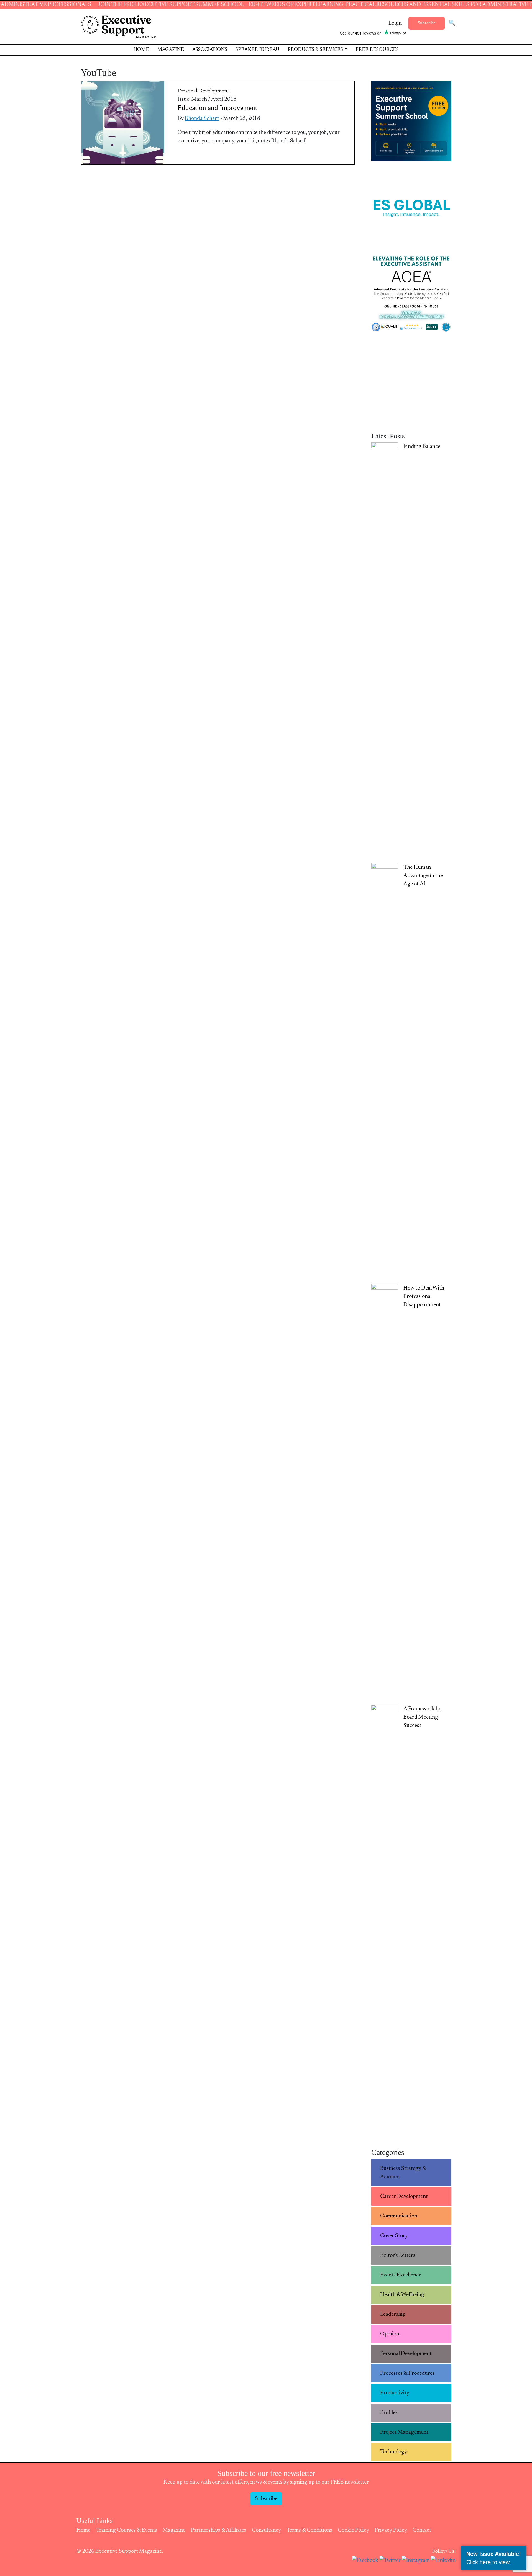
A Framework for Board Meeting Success (423, 1717)
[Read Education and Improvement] (123, 123)
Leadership (393, 2314)
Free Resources (377, 50)
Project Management (404, 2432)
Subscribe (427, 23)
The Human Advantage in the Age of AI (423, 876)
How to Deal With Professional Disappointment (424, 1296)
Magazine (171, 50)
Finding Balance (422, 447)
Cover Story (394, 2236)
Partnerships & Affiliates (219, 2530)
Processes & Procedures (407, 2373)
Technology (394, 2452)
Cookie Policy (353, 2530)
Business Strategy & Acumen (403, 2173)
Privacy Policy (391, 2530)
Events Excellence (401, 2275)
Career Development (404, 2196)
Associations (210, 50)
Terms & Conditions (309, 2530)
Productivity (395, 2393)
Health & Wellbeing (402, 2295)
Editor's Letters (398, 2255)
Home (141, 50)
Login (395, 23)
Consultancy (266, 2530)
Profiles (389, 2413)
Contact (422, 2530)
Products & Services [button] (315, 50)
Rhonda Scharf (202, 118)
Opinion (390, 2334)
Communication (399, 2216)
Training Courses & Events (126, 2530)
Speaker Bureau (257, 50)
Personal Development (203, 91)
